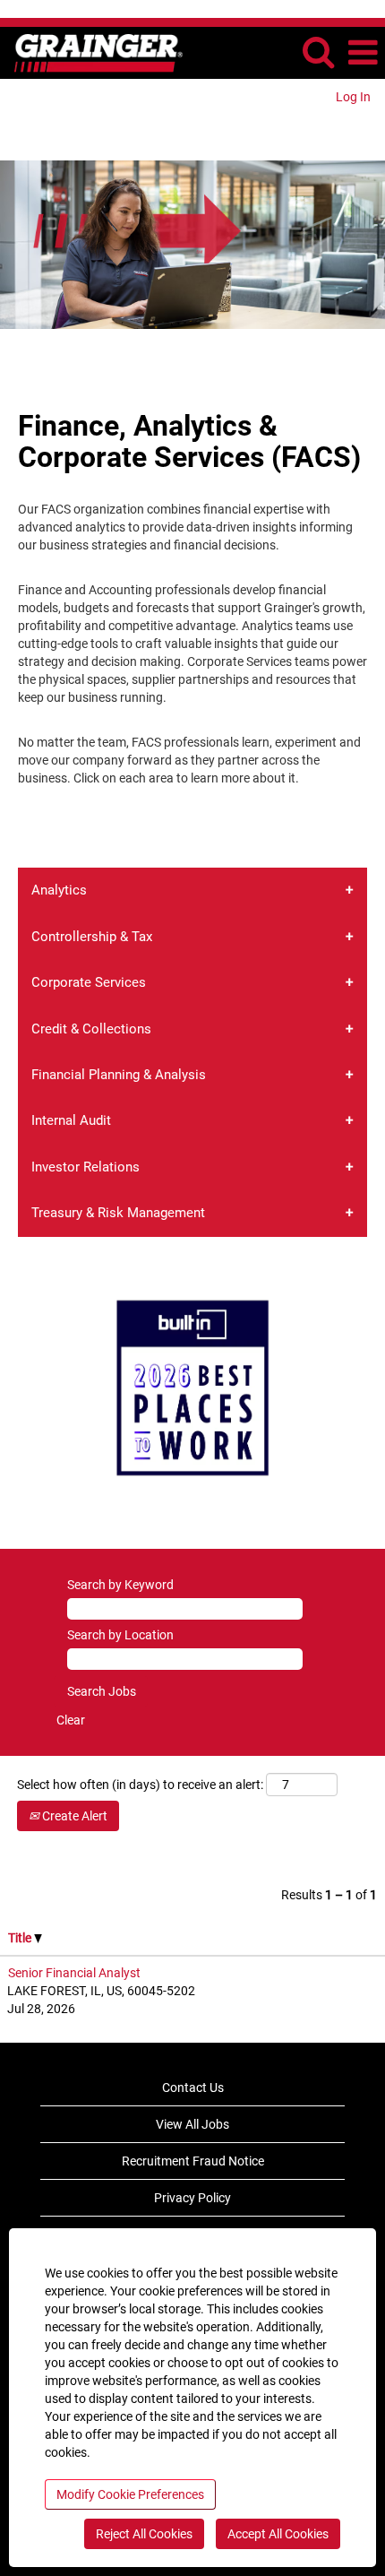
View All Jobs (192, 2124)
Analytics (59, 890)
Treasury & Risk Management (118, 1213)
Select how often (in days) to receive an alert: (140, 1785)
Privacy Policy (192, 2198)
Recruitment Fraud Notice (193, 2161)
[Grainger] (92, 52)
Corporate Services (89, 982)
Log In (353, 97)
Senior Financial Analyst (74, 1973)
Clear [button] (71, 1720)
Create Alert (73, 1816)
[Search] (318, 52)
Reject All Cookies (144, 2534)
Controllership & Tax (92, 937)
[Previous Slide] (25, 1388)
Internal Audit (71, 1120)
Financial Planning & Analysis (119, 1075)
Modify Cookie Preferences (130, 2494)
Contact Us (193, 2088)
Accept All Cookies (278, 2534)
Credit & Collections (91, 1029)
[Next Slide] (360, 1388)
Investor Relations (86, 1167)
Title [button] (21, 1938)
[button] (363, 52)
